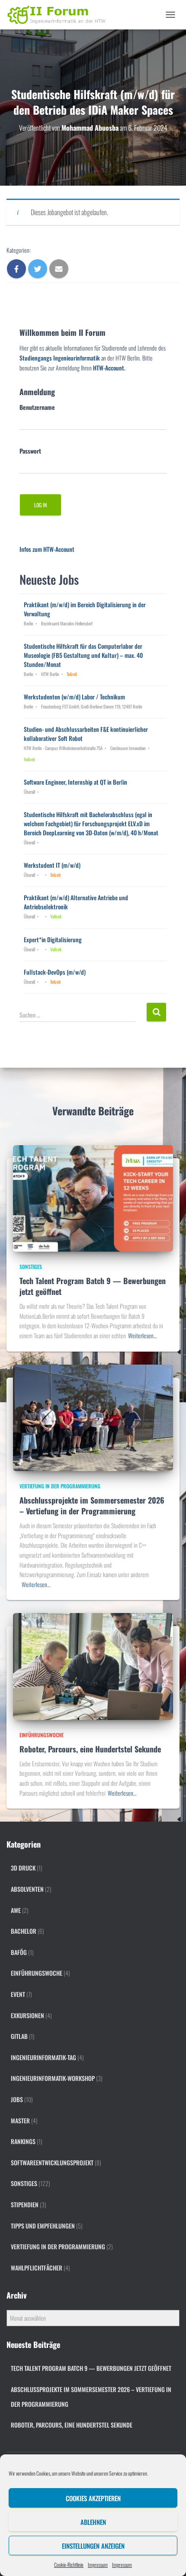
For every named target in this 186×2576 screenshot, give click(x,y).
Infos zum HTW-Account (47, 549)
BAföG (19, 1952)
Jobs (17, 2099)
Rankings (23, 2141)
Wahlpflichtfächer (37, 2268)
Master (20, 2120)
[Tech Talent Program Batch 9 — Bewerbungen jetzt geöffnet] (93, 1197)
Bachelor (24, 1931)
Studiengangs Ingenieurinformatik (60, 358)
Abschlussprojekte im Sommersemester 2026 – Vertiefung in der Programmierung (92, 1505)
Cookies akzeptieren (93, 2498)
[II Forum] (61, 15)
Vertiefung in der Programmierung (60, 1486)
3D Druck (23, 1868)
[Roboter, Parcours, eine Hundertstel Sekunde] (93, 1666)
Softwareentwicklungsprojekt (52, 2162)
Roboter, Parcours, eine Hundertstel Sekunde (90, 1749)
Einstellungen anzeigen (93, 2546)
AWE (16, 1910)
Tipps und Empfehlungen (43, 2226)
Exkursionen (27, 2015)
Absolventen (27, 1889)
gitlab (19, 2036)
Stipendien (25, 2204)
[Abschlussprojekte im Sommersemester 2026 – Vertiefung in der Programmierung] (93, 1417)
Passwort (30, 451)
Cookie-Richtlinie (69, 2565)
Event (18, 1994)
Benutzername (37, 407)
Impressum (98, 2565)
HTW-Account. (109, 368)
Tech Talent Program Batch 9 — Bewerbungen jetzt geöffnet (93, 1286)
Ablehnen (93, 2522)
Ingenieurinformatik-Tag (43, 2057)
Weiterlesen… (142, 1335)
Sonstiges (31, 1267)
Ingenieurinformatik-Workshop (53, 2078)
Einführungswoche (42, 1735)
